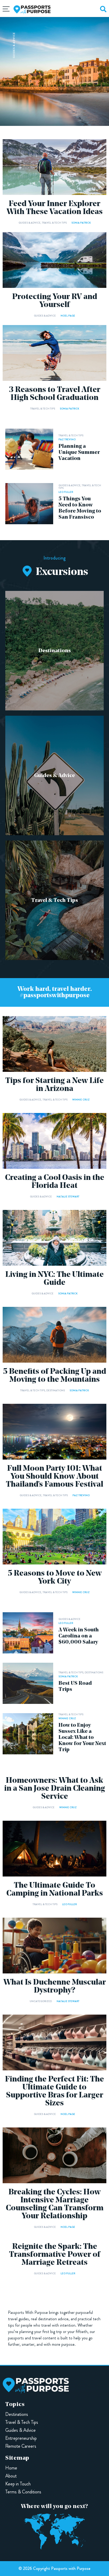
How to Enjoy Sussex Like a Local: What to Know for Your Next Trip (82, 1738)
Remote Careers (21, 2446)
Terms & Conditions (23, 2492)
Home (11, 2468)
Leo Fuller (66, 492)
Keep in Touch (18, 2484)
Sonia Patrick (81, 223)
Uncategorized (41, 2001)
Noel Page (68, 316)
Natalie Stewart (68, 1197)
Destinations (55, 651)
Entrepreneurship (21, 2438)
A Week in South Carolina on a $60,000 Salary (79, 1636)
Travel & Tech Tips (54, 223)
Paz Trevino (67, 439)
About (11, 2476)
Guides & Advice (14, 45)
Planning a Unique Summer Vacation (79, 453)
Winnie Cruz (81, 1100)
